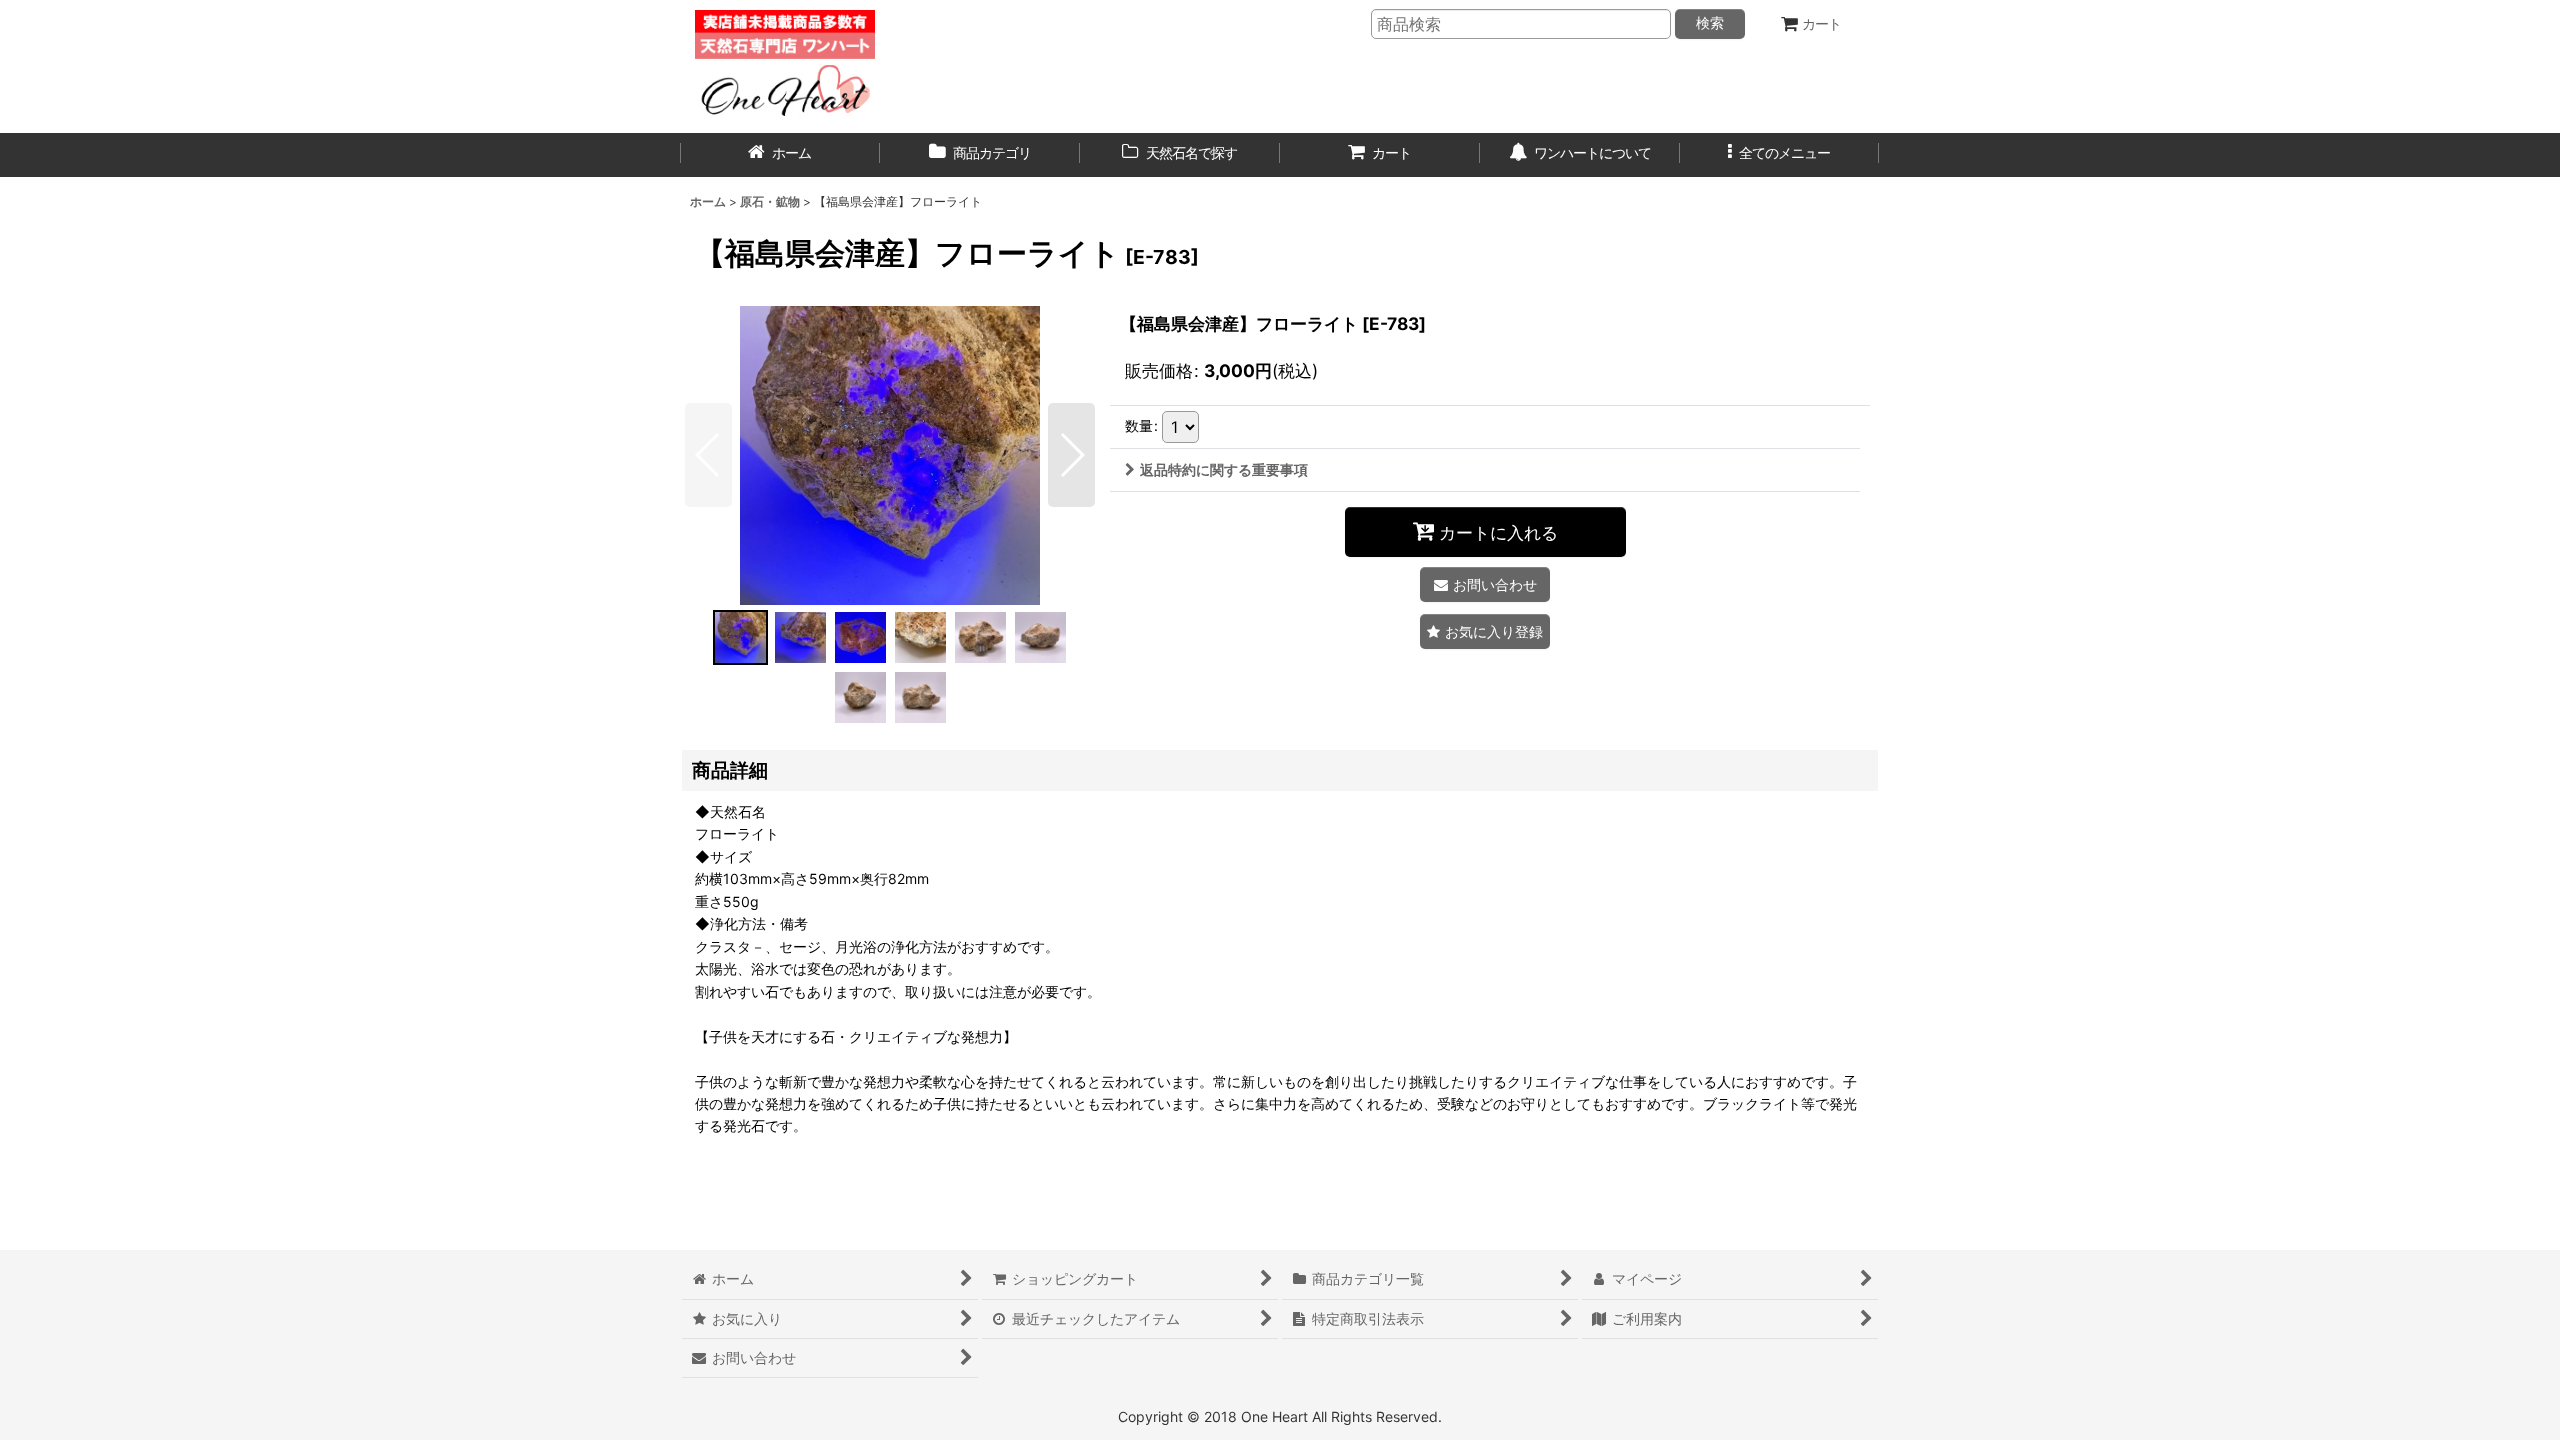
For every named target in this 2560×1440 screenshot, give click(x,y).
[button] (1780, 155)
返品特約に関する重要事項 (1224, 469)
